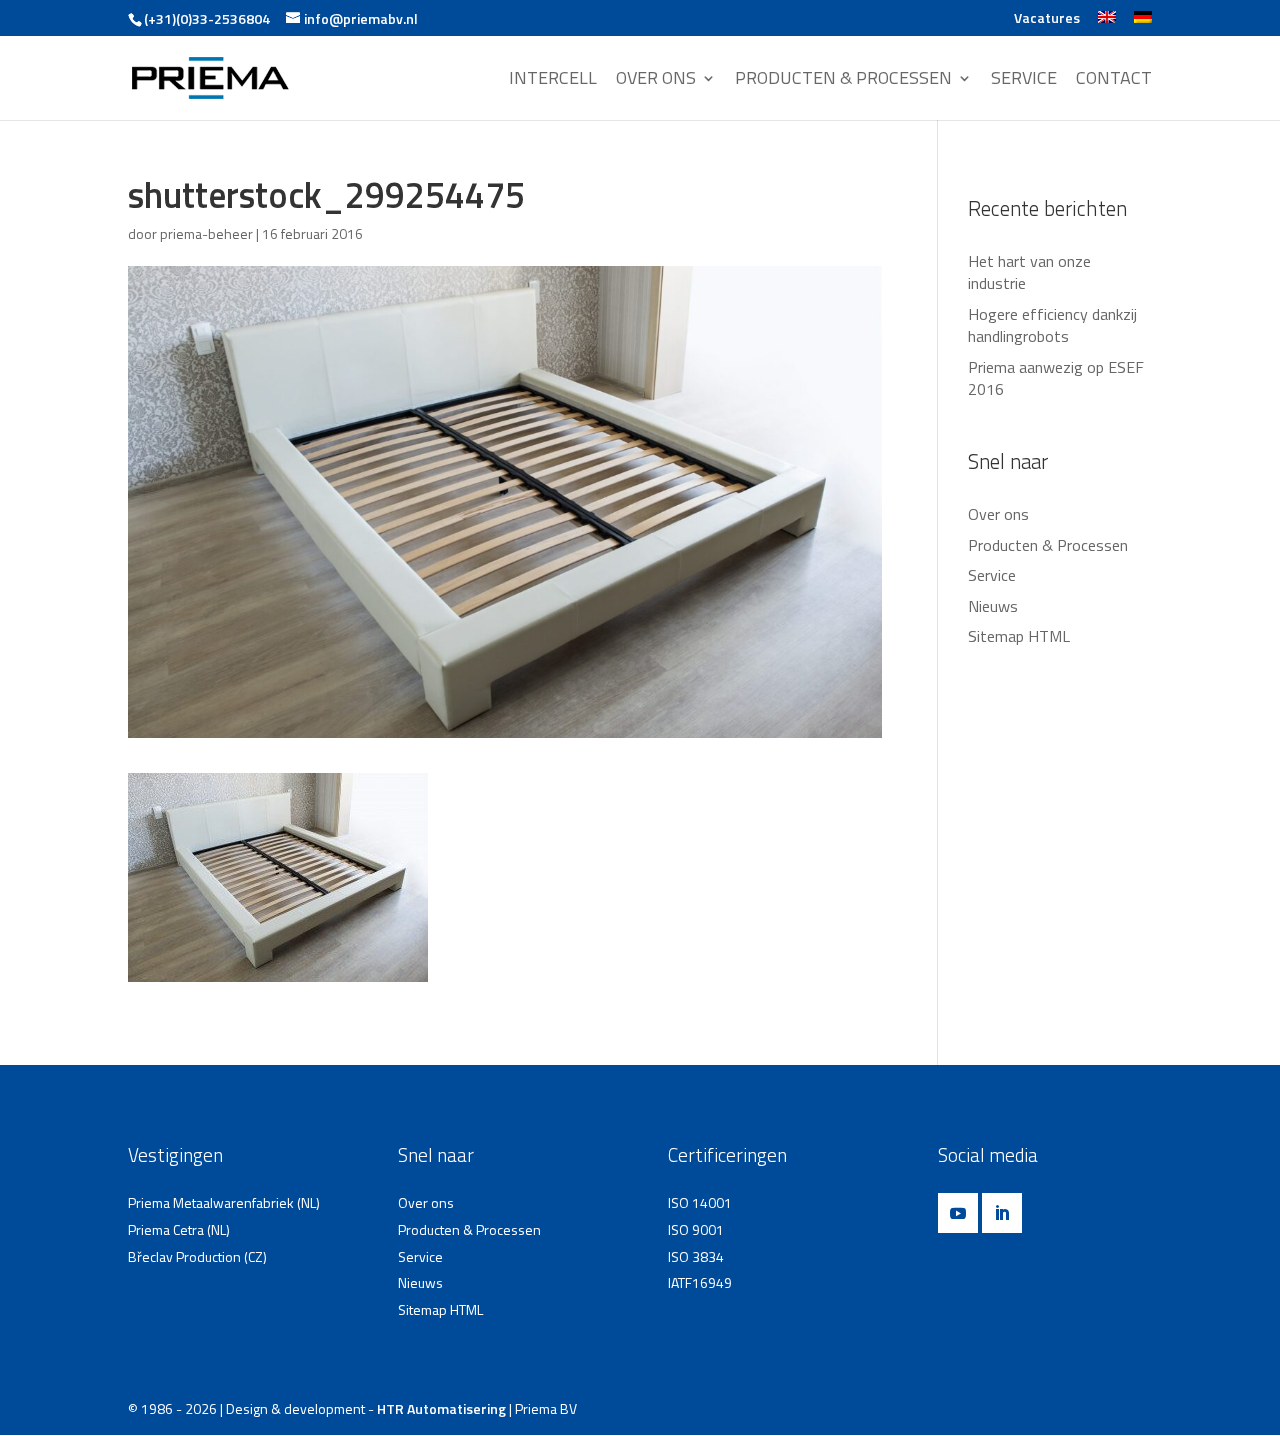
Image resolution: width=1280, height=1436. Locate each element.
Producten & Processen (1048, 545)
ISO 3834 (696, 1256)
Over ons (998, 514)
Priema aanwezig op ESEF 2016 (1056, 378)
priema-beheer (206, 233)
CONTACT (1114, 80)
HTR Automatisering (441, 1408)
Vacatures (1047, 19)
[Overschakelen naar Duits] (1143, 23)
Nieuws (993, 606)
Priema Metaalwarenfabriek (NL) (224, 1202)
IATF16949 (700, 1282)
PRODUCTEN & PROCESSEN (843, 80)
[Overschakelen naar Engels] (1107, 23)
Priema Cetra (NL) (179, 1229)
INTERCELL (553, 80)
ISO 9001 (696, 1229)
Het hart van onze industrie (1029, 272)
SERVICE (1024, 80)
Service (992, 575)
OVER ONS (656, 80)
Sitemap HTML (1019, 636)
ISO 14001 (700, 1202)
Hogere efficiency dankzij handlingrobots (1052, 325)
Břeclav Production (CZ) (197, 1256)
